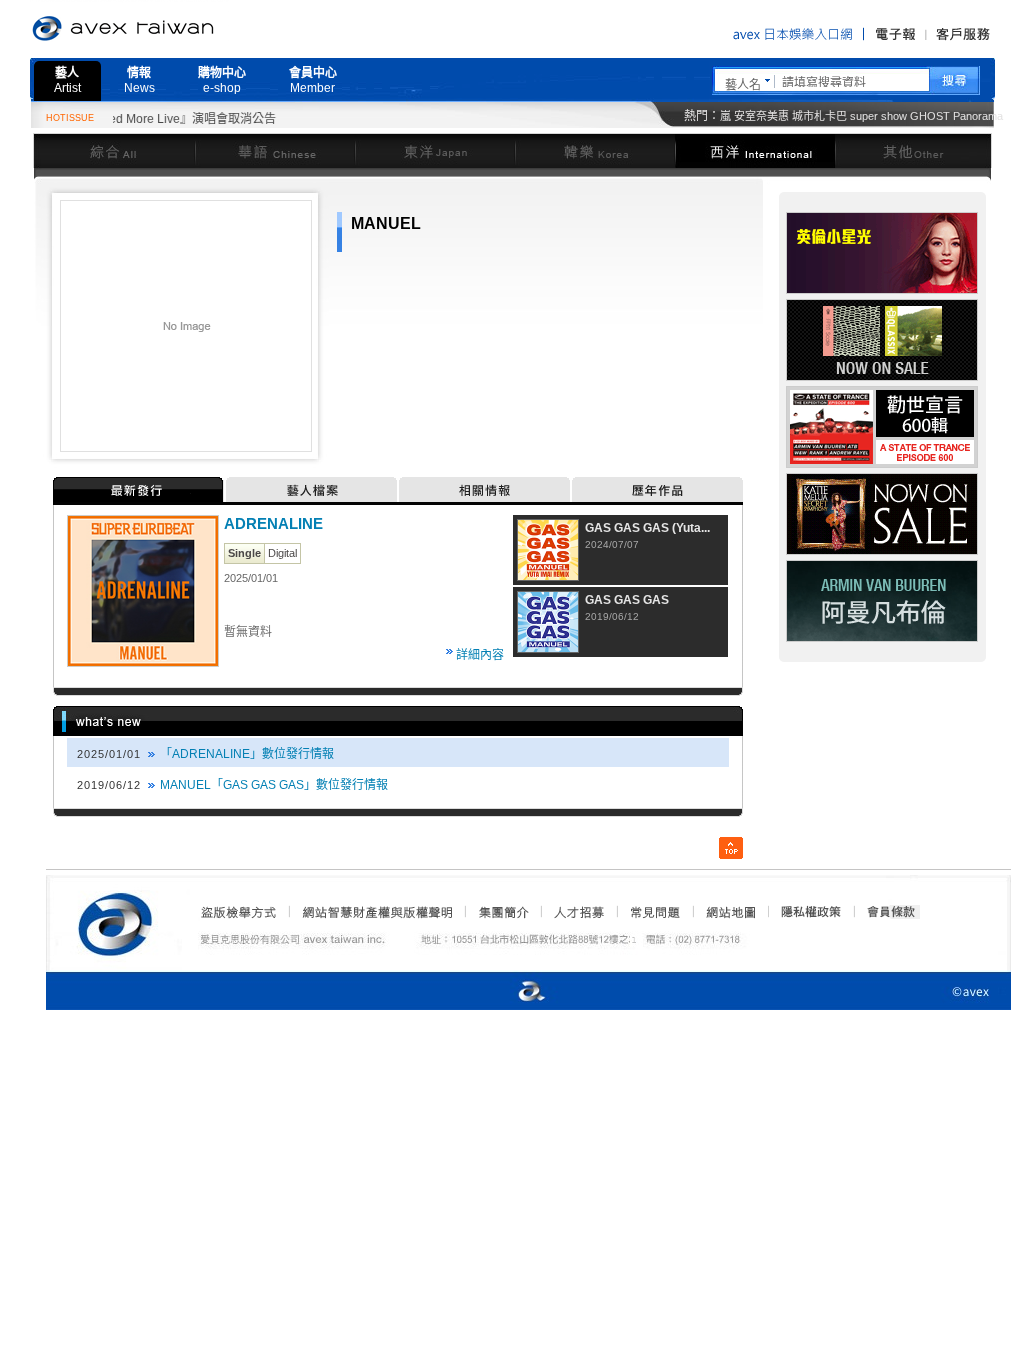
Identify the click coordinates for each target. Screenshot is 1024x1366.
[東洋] (435, 150)
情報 (139, 80)
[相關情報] (485, 489)
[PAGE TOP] (731, 848)
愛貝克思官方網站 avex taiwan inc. (179, 29)
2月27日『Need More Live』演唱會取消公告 (138, 119)
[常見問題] (654, 912)
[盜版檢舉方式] (239, 912)
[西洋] (755, 150)
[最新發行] (139, 489)
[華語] (275, 150)
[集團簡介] (502, 912)
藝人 (67, 80)
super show (878, 116)
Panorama (978, 116)
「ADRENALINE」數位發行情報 (247, 754)
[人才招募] (579, 912)
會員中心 (313, 80)
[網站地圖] (730, 912)
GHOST (930, 116)
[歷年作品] (657, 489)
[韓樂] (595, 150)
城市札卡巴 (819, 116)
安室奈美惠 (761, 116)
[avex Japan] (511, 992)
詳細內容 (480, 655)
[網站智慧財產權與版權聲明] (376, 912)
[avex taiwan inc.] (120, 921)
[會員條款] (892, 912)
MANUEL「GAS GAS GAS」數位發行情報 (274, 785)
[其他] (913, 150)
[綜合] (114, 150)
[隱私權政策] (805, 912)
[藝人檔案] (312, 489)
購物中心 (222, 80)
